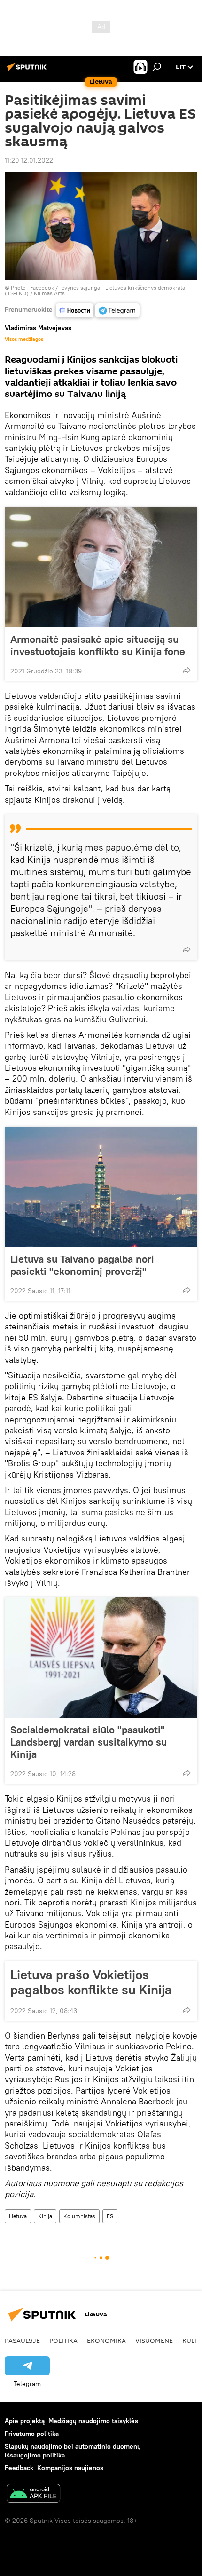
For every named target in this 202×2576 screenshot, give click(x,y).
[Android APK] (33, 2494)
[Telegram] (117, 310)
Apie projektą (25, 2421)
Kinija (45, 2216)
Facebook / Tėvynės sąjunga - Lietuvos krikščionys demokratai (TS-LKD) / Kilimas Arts (96, 290)
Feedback (19, 2468)
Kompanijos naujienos (70, 2468)
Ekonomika (106, 2340)
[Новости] (75, 310)
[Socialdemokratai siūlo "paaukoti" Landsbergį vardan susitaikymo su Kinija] (101, 1658)
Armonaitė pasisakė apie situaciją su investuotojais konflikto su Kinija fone (98, 645)
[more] (186, 670)
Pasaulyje (22, 2340)
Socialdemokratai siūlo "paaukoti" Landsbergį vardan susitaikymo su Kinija (89, 1742)
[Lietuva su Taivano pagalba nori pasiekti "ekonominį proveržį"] (101, 1187)
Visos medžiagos (24, 339)
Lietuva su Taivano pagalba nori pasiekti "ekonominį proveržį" (82, 1265)
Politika (63, 2340)
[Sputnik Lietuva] (28, 71)
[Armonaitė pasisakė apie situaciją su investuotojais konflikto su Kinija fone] (101, 567)
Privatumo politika (32, 2434)
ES (110, 2216)
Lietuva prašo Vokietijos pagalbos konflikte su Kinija (91, 1982)
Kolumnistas (79, 2216)
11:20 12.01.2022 (29, 160)
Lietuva (18, 2216)
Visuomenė (154, 2340)
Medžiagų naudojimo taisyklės (93, 2421)
